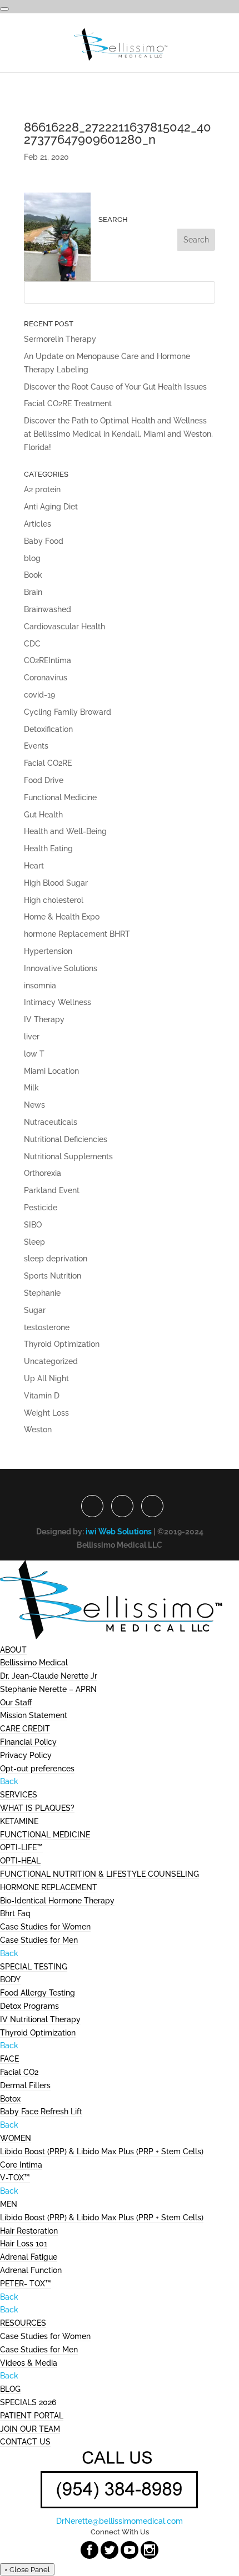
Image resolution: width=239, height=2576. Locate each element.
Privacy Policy (26, 1755)
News (34, 1105)
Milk (31, 1088)
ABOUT (13, 1650)
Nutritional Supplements (68, 1156)
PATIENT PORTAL (32, 2416)
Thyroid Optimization (62, 1344)
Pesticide (41, 1208)
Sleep (34, 1242)
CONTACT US (25, 2442)
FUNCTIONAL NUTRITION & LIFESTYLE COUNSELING (99, 1874)
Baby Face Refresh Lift (41, 2112)
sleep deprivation (56, 1259)
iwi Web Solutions (119, 1532)
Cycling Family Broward (68, 712)
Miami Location (51, 1071)
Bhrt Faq (15, 1913)
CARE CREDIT (25, 1729)
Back (9, 1781)
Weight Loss (46, 1413)
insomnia (40, 986)
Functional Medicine (60, 797)
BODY (10, 1979)
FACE (9, 2059)
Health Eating (48, 848)
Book (33, 575)
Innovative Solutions (61, 968)
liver (32, 1037)
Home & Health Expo (62, 917)
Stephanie (42, 1293)
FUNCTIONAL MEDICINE (45, 1835)
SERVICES (19, 1795)
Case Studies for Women (45, 1927)
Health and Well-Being (65, 831)
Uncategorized (51, 1361)
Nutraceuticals (51, 1122)
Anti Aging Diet (51, 507)
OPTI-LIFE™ (21, 1847)
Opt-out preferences (37, 1769)
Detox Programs (29, 2006)
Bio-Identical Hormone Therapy (57, 1901)
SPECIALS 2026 (28, 2402)
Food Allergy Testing (38, 1993)
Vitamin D (42, 1396)
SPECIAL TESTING (34, 1967)
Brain (33, 592)
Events (36, 746)
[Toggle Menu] (4, 9)
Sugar (35, 1310)
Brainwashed (48, 609)
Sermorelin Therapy (60, 339)
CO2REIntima (48, 660)
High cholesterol (54, 900)
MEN (9, 2204)
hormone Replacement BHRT (77, 934)
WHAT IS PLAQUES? (37, 1808)
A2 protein (42, 489)
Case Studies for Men (39, 1940)
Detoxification (48, 729)
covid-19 (39, 695)
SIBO (33, 1225)
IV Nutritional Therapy (40, 2019)
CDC (32, 644)
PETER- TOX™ (26, 2284)
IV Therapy (44, 1019)
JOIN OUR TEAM (30, 2429)
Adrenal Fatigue (29, 2257)
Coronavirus (46, 678)
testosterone (47, 1327)
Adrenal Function (31, 2270)
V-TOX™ (15, 2178)
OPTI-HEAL (20, 1861)
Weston (38, 1430)
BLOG (10, 2389)
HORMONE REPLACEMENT (49, 1887)
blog (32, 558)
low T (34, 1054)
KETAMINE (19, 1821)
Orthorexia (43, 1173)
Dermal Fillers (25, 2085)
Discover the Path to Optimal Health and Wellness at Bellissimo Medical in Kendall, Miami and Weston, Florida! (118, 434)
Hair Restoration (29, 2231)
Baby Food (44, 541)
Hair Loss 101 (24, 2244)
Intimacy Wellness (58, 1002)
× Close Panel (27, 2569)
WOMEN (16, 2138)
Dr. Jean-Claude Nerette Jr (49, 1676)
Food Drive (44, 780)
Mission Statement (34, 1715)
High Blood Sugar (56, 883)
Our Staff (16, 1703)
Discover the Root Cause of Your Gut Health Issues (115, 387)
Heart (34, 866)
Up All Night (46, 1378)
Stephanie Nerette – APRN (48, 1689)
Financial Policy (28, 1742)
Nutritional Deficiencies (66, 1139)
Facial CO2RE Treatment (68, 403)
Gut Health (43, 815)
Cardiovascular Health (64, 627)
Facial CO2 (19, 2072)
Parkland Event (52, 1190)
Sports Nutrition (53, 1276)
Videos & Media (29, 2363)
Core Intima (21, 2165)
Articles (38, 524)
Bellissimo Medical (34, 1663)
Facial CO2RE (48, 763)
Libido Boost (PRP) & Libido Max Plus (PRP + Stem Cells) (102, 2151)
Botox (10, 2099)
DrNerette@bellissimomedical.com (120, 2521)
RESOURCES (23, 2323)
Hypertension (48, 951)
